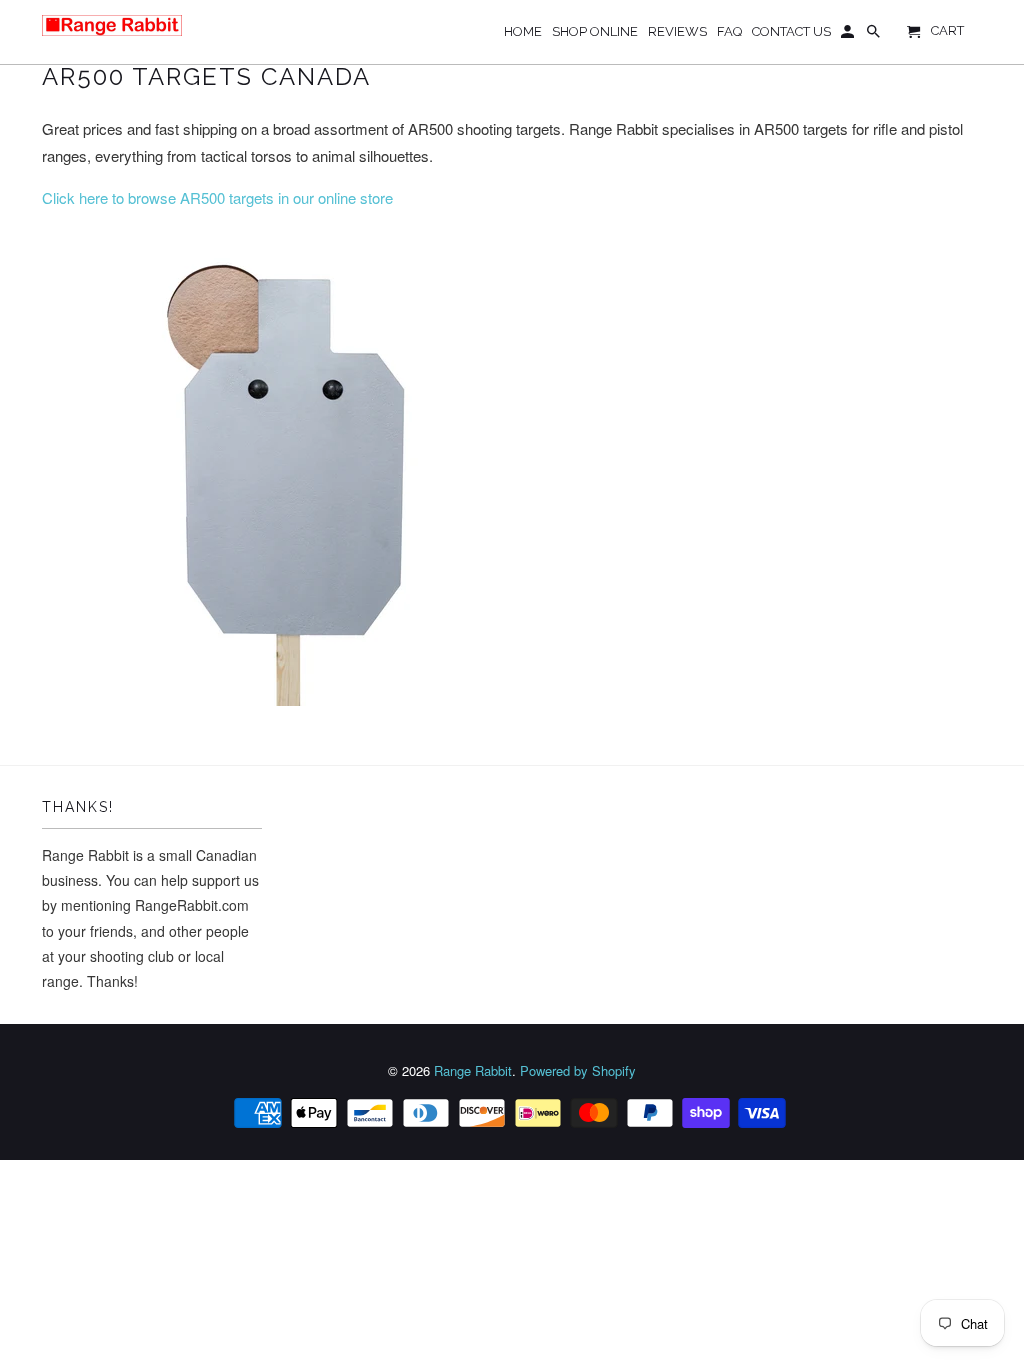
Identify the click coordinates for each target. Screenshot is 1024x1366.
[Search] (875, 36)
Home (523, 31)
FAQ (729, 31)
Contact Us (791, 31)
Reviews (677, 31)
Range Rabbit (473, 1070)
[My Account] (849, 36)
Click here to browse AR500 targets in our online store (217, 197)
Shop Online (595, 31)
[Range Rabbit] (112, 25)
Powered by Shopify (578, 1070)
